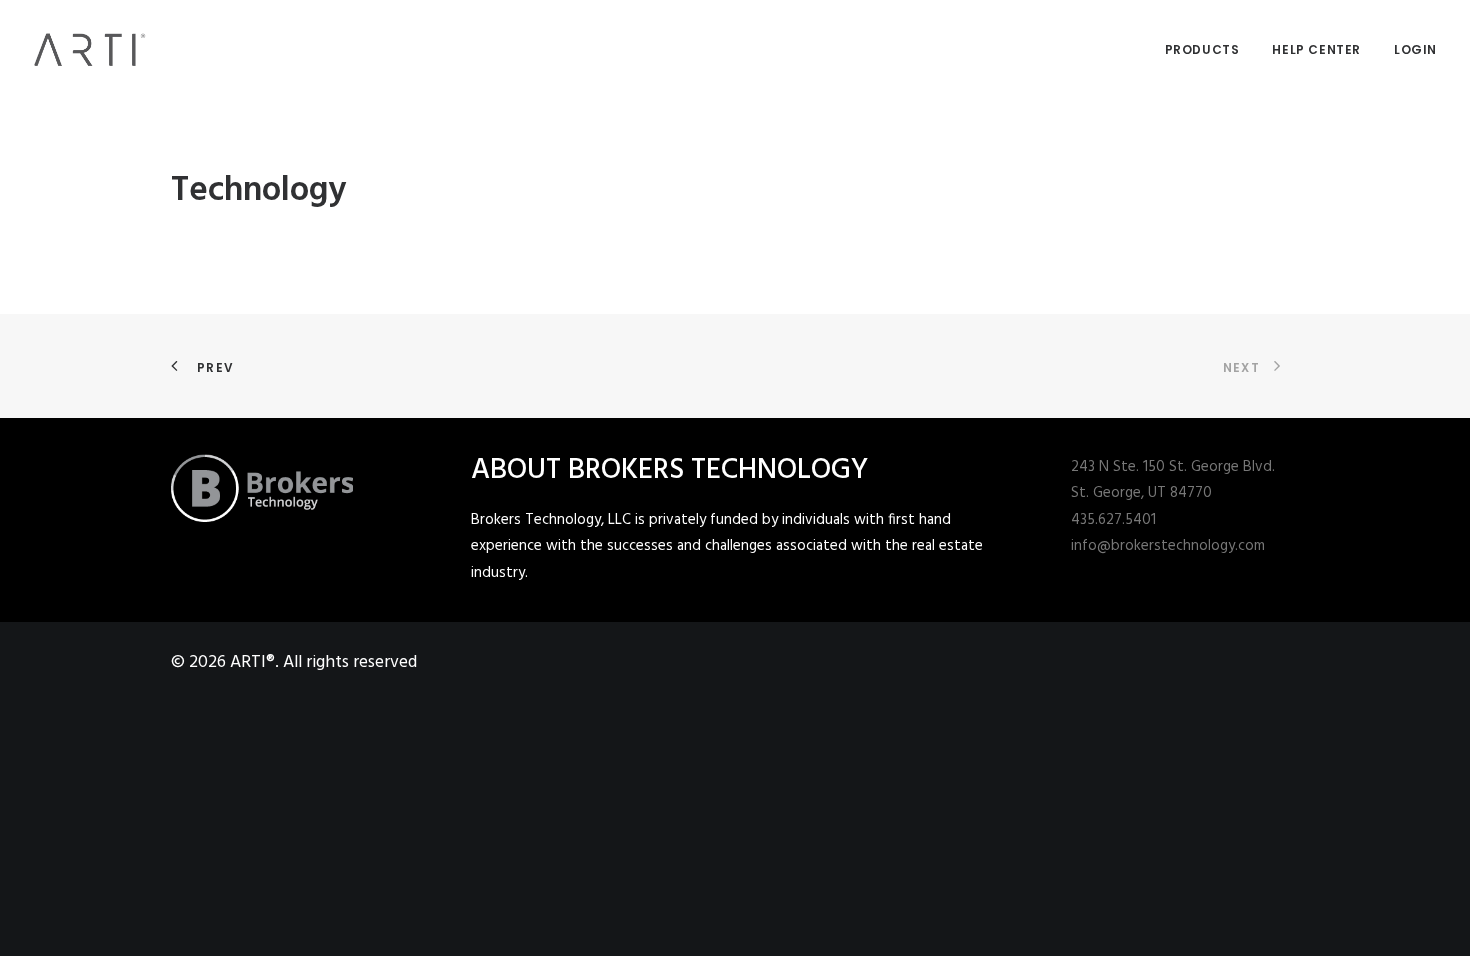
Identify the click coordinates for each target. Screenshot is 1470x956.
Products (1202, 49)
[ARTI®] (90, 49)
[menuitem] (1209, 49)
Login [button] (1415, 49)
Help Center (1316, 49)
